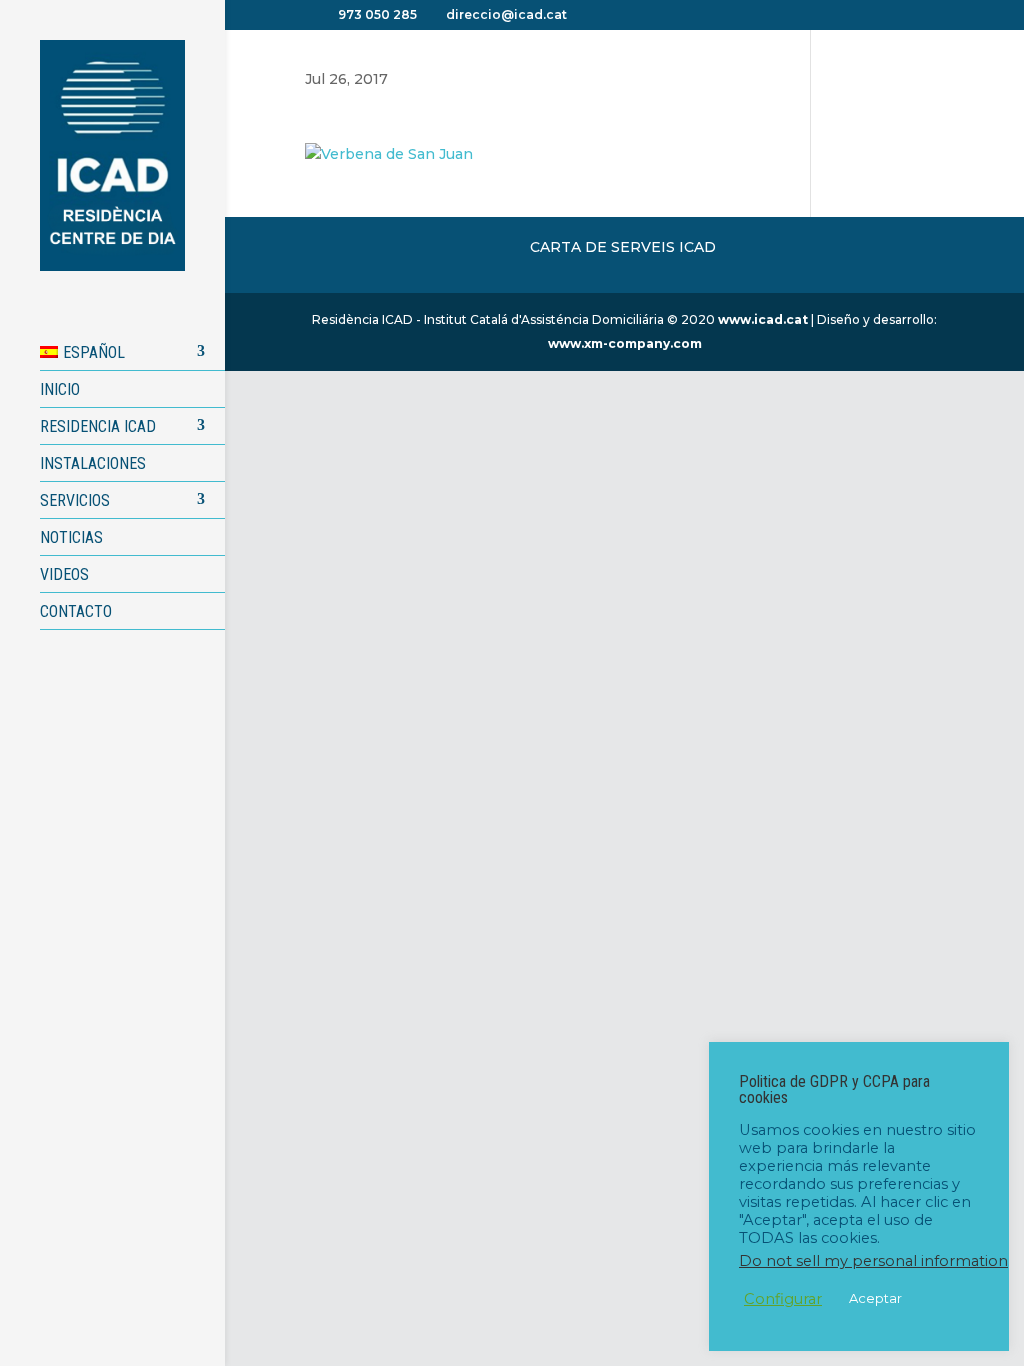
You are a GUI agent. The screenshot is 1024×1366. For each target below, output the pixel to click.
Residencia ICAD (98, 426)
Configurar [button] (783, 1299)
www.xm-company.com (625, 343)
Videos (64, 574)
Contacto (76, 611)
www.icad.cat (763, 319)
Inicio (60, 389)
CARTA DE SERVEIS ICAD (623, 247)
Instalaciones (93, 463)
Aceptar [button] (875, 1298)
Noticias (71, 537)
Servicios (75, 500)
